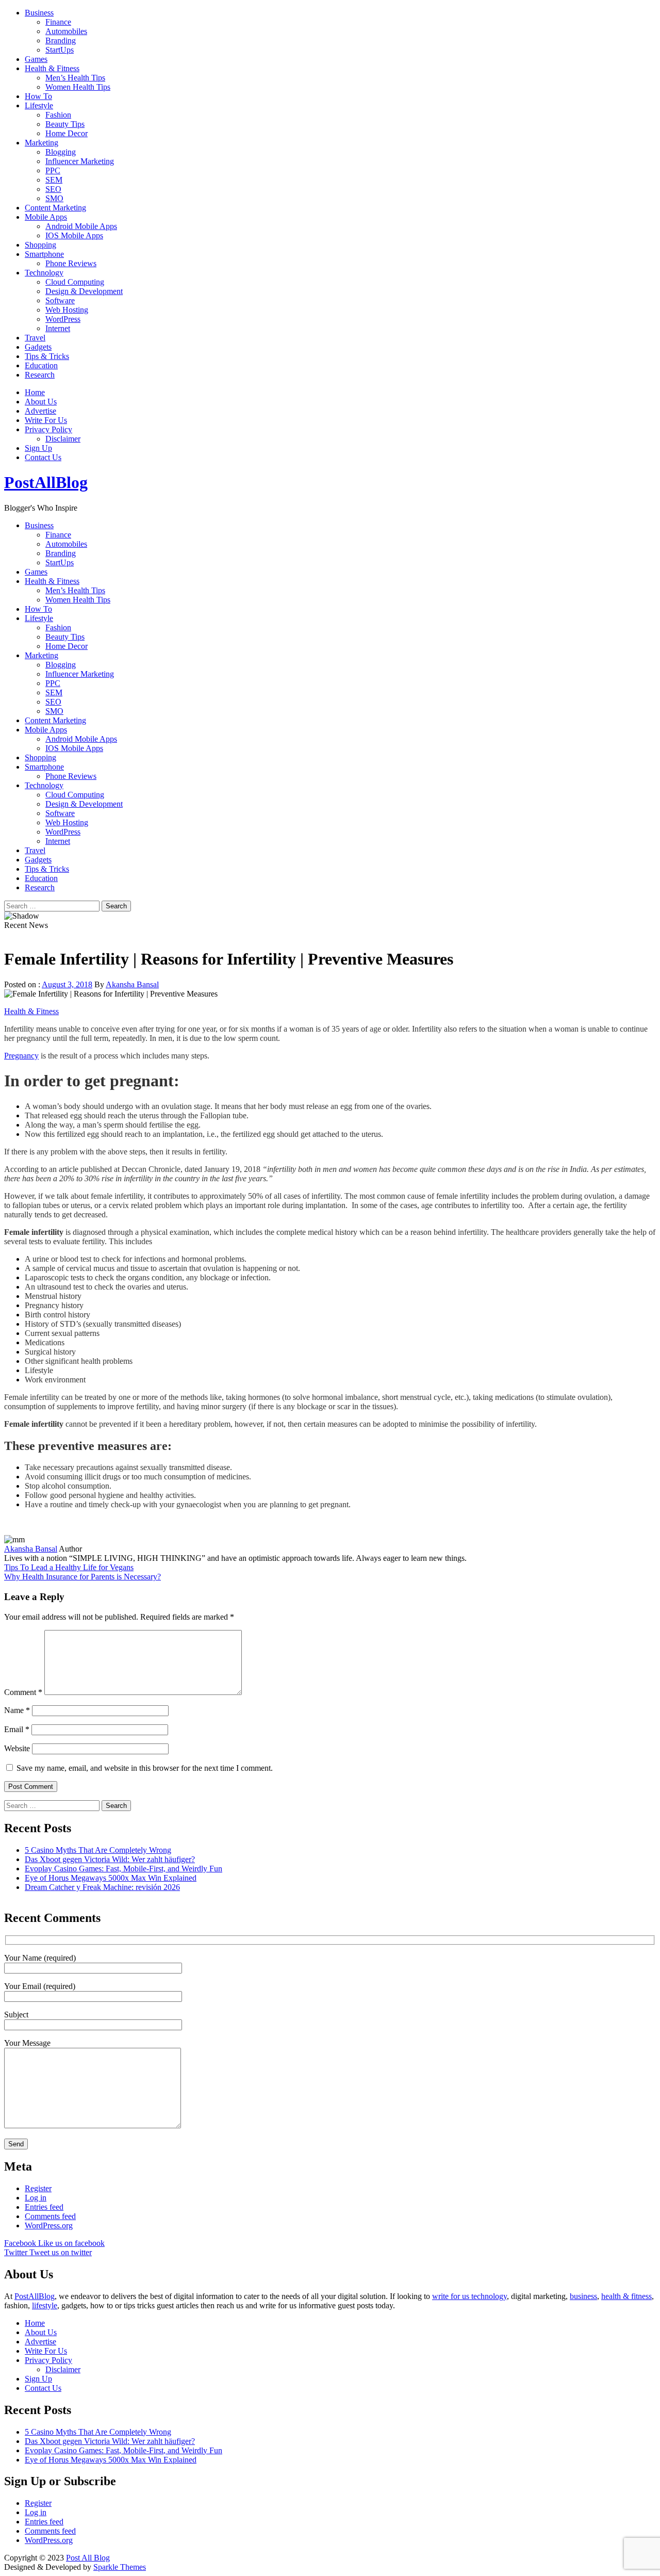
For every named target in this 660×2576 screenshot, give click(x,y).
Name (17, 1710)
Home (35, 392)
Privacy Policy (48, 429)
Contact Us (43, 457)
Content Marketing (55, 208)
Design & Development (84, 291)
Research (40, 375)
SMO (54, 198)
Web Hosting (67, 310)
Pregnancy (21, 1056)
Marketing (42, 143)
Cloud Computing (75, 282)
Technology (44, 273)
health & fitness (626, 2296)
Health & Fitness (52, 68)
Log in (36, 2198)
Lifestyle (39, 105)
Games (36, 59)
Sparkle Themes (120, 2567)
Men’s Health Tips (75, 78)
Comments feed (50, 2216)
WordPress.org (49, 2226)
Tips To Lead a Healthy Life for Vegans (69, 1567)
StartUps (60, 50)
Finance (58, 22)
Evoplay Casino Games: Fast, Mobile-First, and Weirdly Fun (123, 1869)
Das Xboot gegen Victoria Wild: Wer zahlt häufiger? (110, 1859)
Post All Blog (88, 2558)
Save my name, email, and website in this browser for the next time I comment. (145, 1768)
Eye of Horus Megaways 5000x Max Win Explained (111, 1878)
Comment (23, 1692)
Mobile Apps (46, 217)
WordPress (63, 319)
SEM (54, 180)
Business (39, 13)
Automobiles (66, 31)
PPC (53, 170)
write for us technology (469, 2296)
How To (38, 96)
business (583, 2296)
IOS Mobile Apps (74, 235)
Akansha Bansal (132, 984)
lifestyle (45, 2305)
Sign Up (38, 448)
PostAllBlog (46, 482)
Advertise (40, 411)
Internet (58, 328)
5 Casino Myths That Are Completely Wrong (98, 1850)
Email (17, 1729)
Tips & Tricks (47, 356)
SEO (53, 189)
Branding (61, 40)
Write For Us (46, 420)
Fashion (58, 115)
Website (17, 1748)
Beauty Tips (65, 124)
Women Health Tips (78, 87)
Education (41, 365)
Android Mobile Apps (81, 226)
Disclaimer (63, 439)
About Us (41, 402)
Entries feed (44, 2207)
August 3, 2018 (67, 984)
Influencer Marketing (80, 161)
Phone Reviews (71, 263)
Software (60, 300)
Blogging (61, 152)
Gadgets (38, 347)
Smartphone (44, 254)
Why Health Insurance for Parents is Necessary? (82, 1577)
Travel (35, 338)
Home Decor (67, 133)
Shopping (40, 245)
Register (38, 2188)
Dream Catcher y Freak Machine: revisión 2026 (102, 1887)
